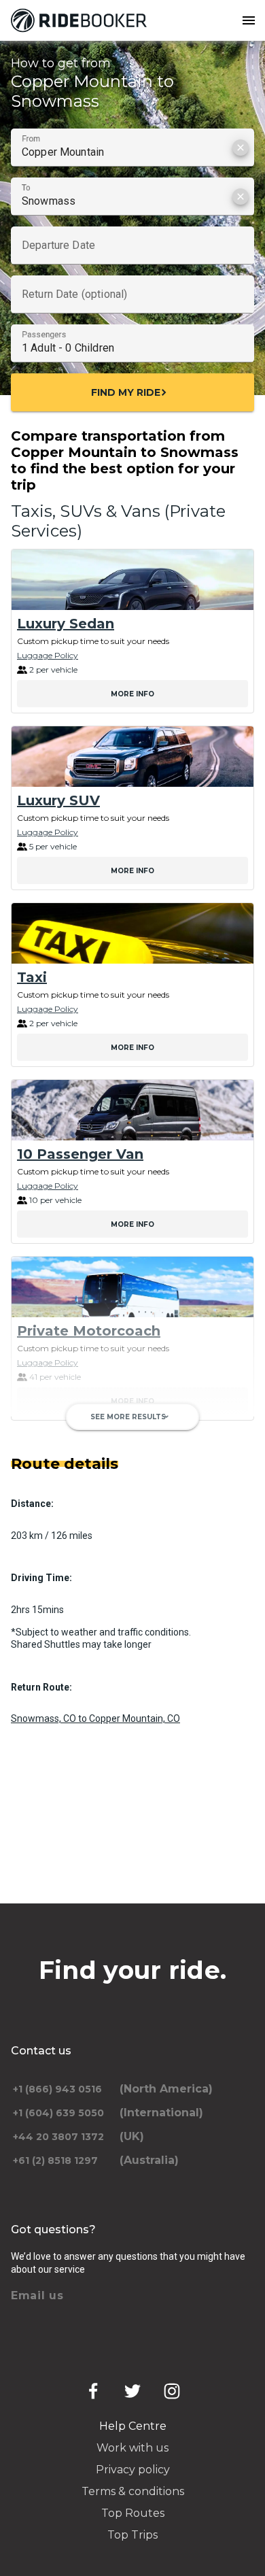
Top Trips (132, 2535)
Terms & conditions (133, 2491)
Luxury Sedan (66, 624)
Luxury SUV (58, 800)
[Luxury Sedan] (132, 580)
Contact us (41, 2051)
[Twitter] (132, 2391)
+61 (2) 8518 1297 (55, 2160)
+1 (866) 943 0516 (57, 2089)
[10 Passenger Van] (132, 1110)
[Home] (82, 20)
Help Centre (133, 2426)
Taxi (32, 977)
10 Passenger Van (80, 1154)
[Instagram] (172, 2391)
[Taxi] (132, 933)
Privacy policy (133, 2470)
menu (249, 20)
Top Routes (133, 2513)
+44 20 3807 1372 (58, 2137)
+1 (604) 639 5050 (58, 2113)
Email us (37, 2295)
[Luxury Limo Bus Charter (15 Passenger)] (132, 1464)
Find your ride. (133, 1970)
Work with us (132, 2448)
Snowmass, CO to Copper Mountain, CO (95, 1718)
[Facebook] (93, 2391)
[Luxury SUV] (132, 757)
